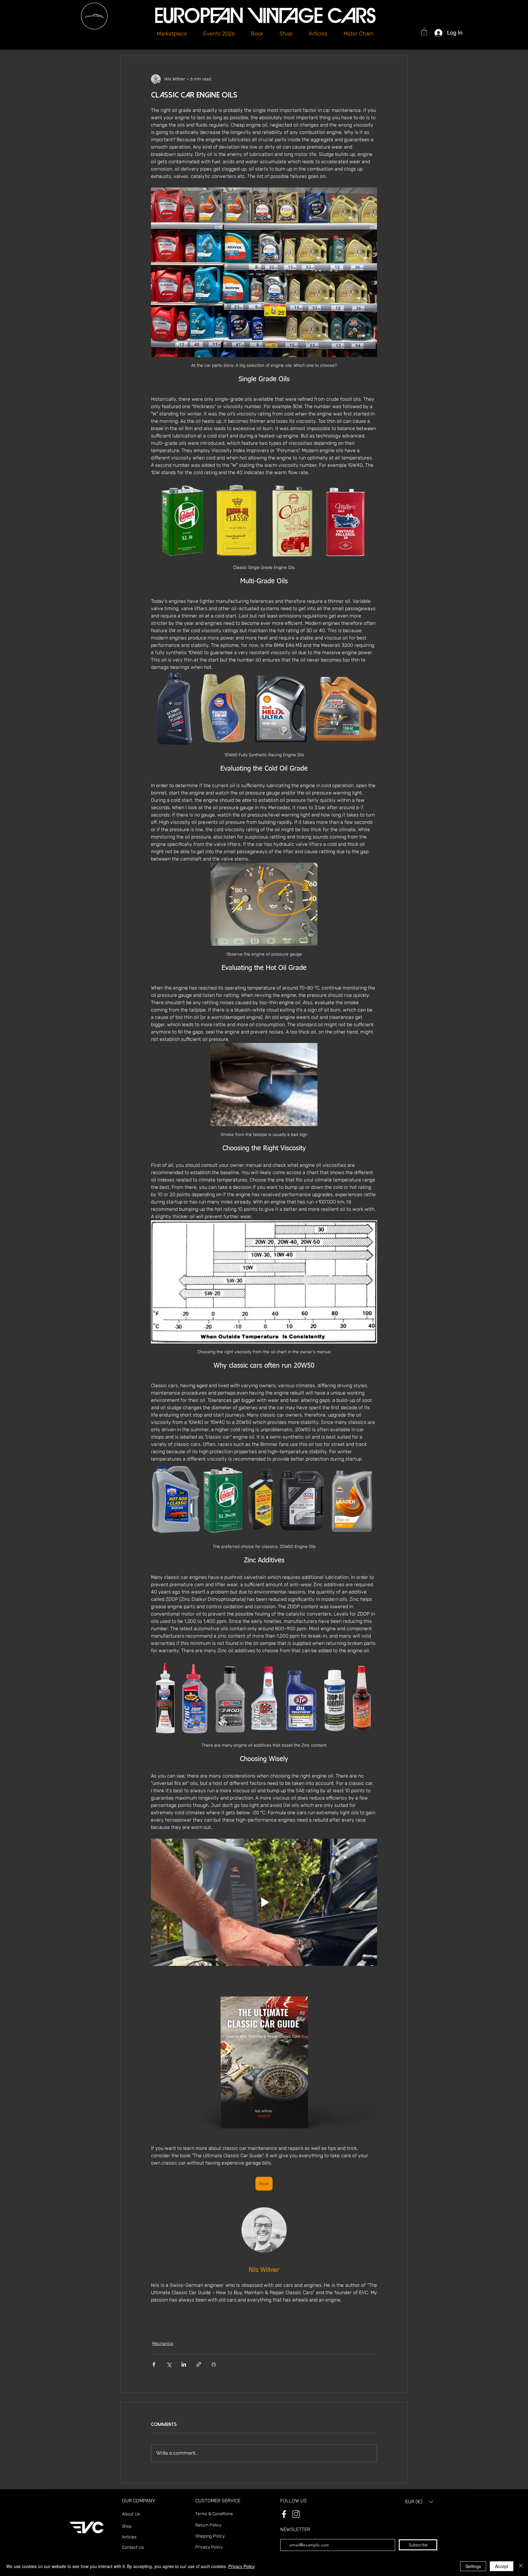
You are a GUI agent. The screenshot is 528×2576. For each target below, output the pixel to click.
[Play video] (264, 1902)
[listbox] (419, 2502)
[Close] (521, 2566)
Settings (473, 2566)
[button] (286, 34)
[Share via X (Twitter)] (169, 2364)
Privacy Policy (242, 2566)
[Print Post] (214, 2364)
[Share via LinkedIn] (184, 2364)
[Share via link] (199, 2364)
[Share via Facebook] (154, 2364)
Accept (502, 2566)
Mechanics (163, 2344)
